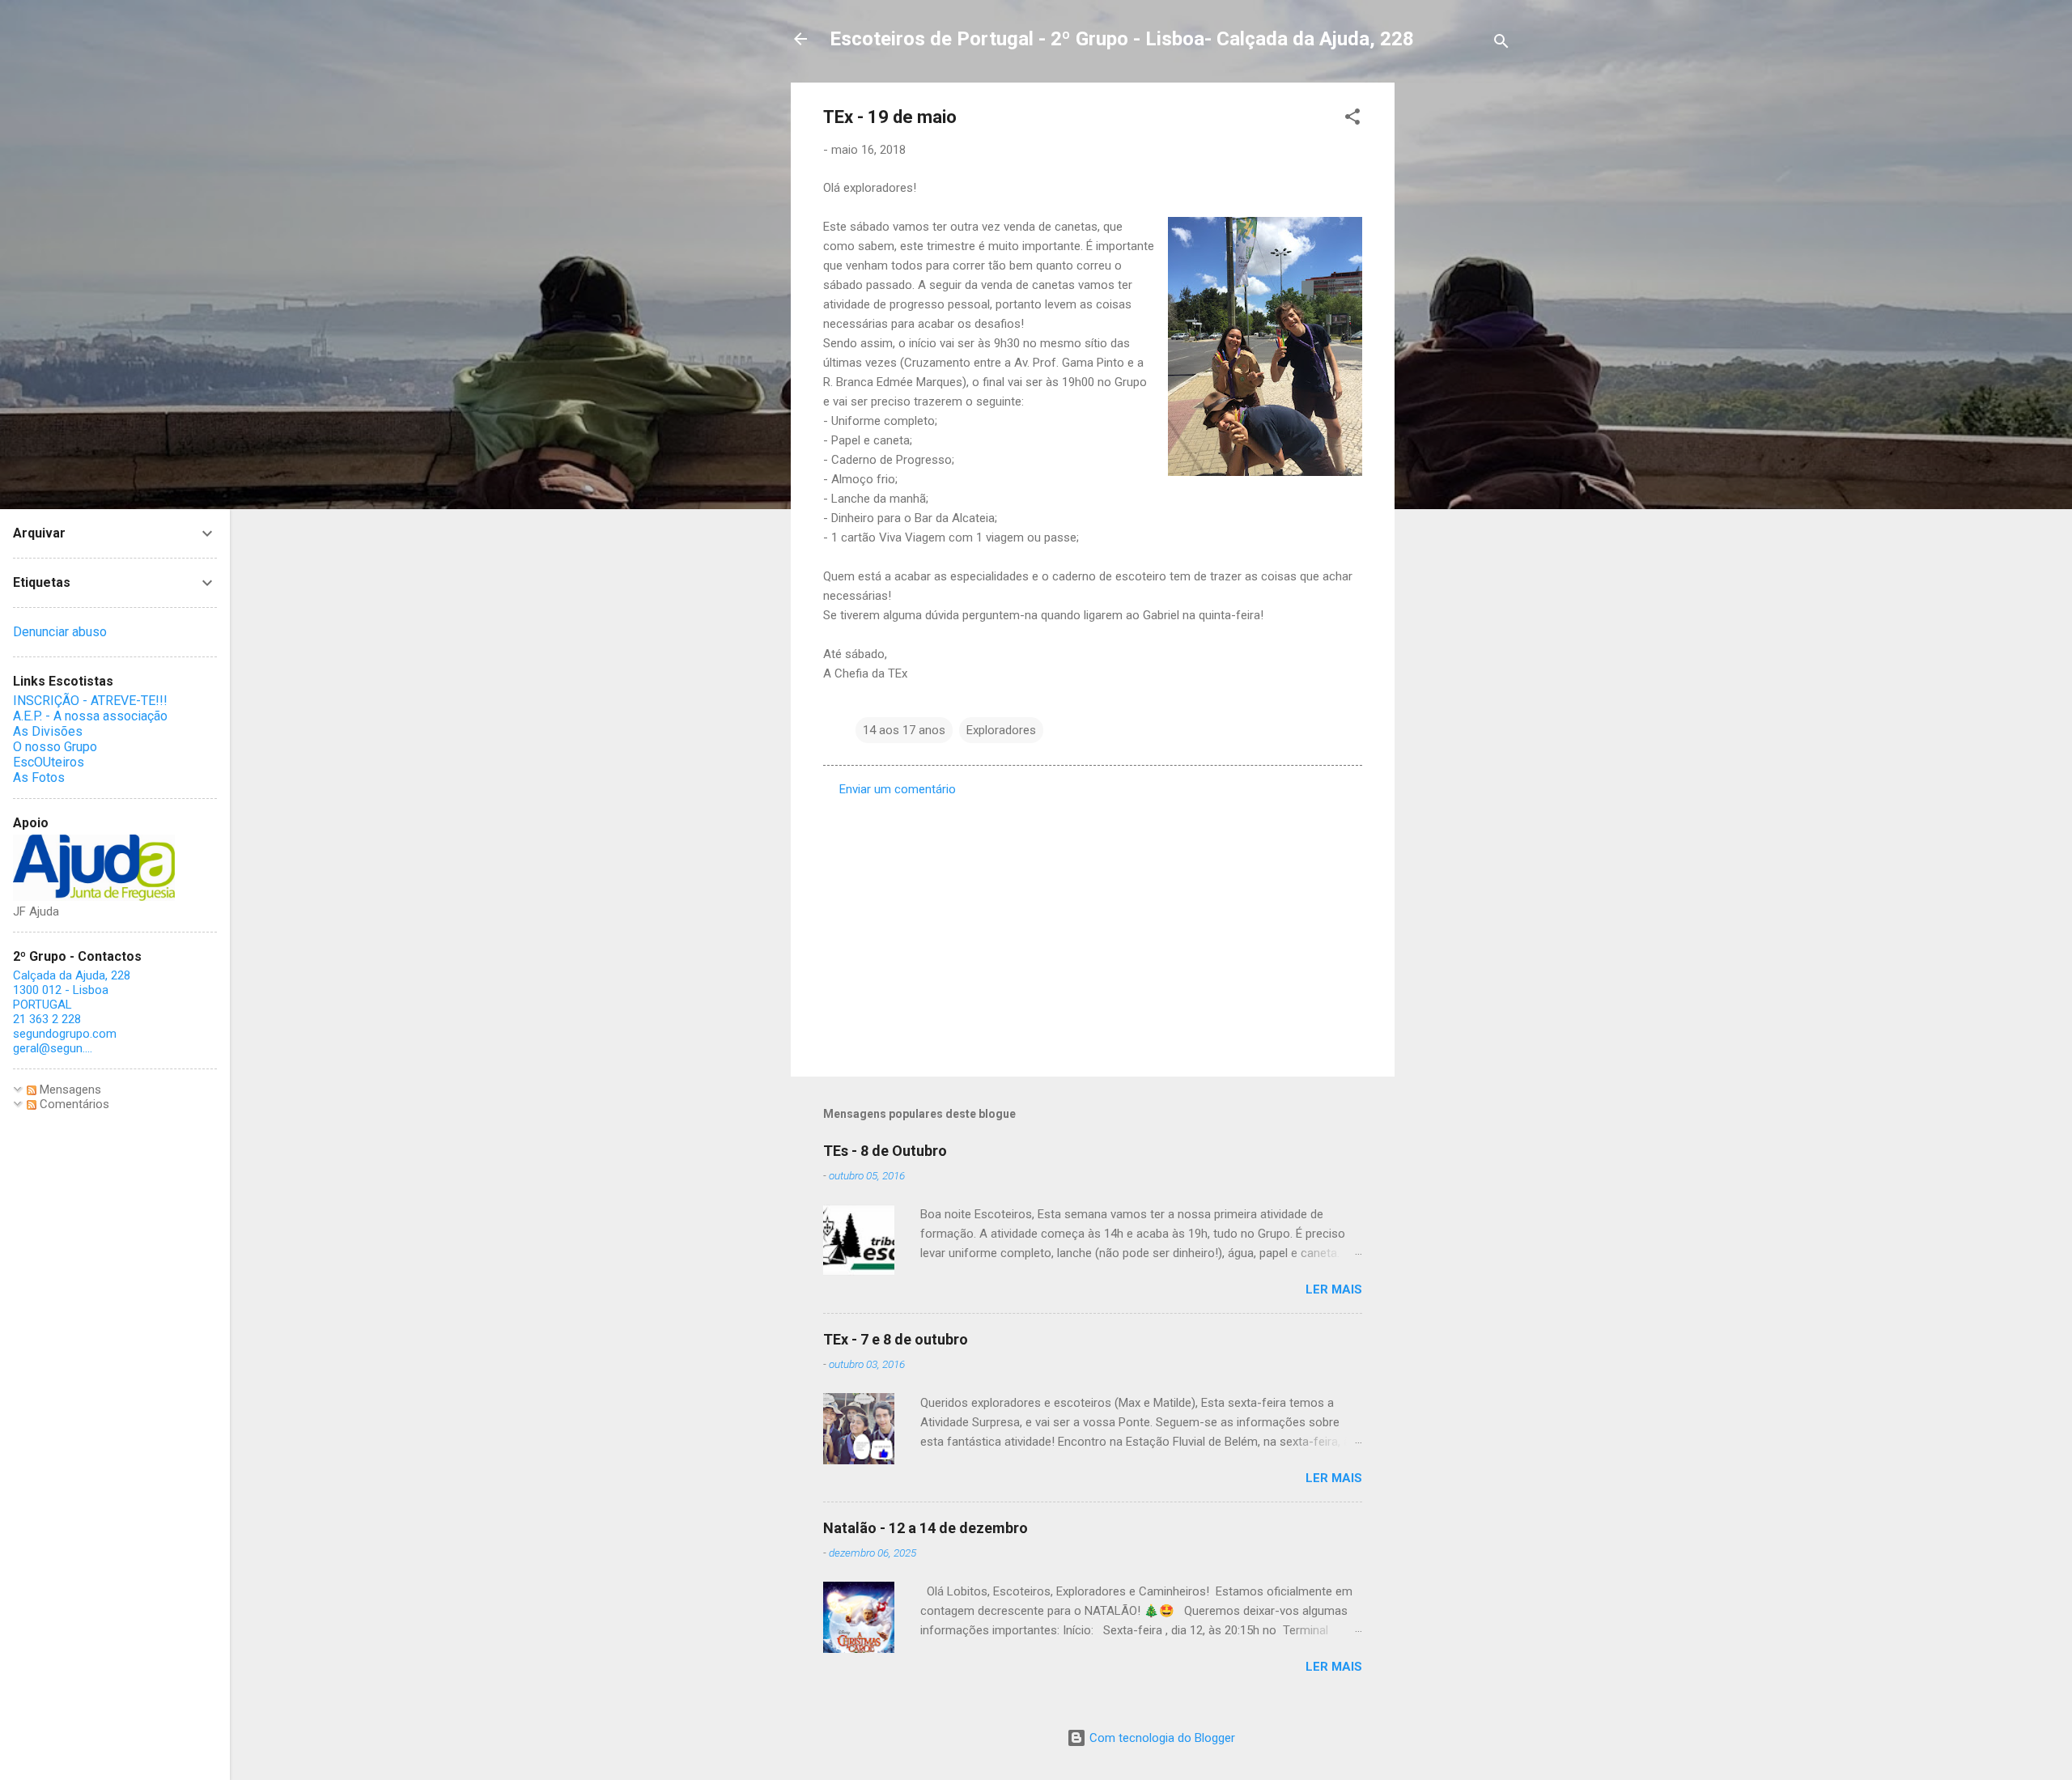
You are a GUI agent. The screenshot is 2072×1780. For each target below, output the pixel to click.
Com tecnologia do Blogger (1161, 1738)
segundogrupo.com (65, 1034)
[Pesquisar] (1501, 44)
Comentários (73, 1104)
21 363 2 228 (47, 1019)
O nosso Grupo (55, 747)
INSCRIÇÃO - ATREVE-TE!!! (90, 701)
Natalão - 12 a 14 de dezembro (926, 1528)
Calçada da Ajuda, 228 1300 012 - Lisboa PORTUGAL (72, 990)
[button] (1352, 119)
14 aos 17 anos (904, 730)
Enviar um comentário (898, 789)
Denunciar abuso (60, 632)
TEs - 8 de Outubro (885, 1151)
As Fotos (39, 777)
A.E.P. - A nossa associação (90, 716)
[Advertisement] (1459, 325)
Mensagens (69, 1090)
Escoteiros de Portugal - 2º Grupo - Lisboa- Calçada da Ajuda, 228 (1122, 39)
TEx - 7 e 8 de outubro (896, 1339)
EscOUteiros (49, 762)
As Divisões (48, 731)
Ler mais (1334, 1289)
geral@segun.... (53, 1048)
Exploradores (1001, 730)
